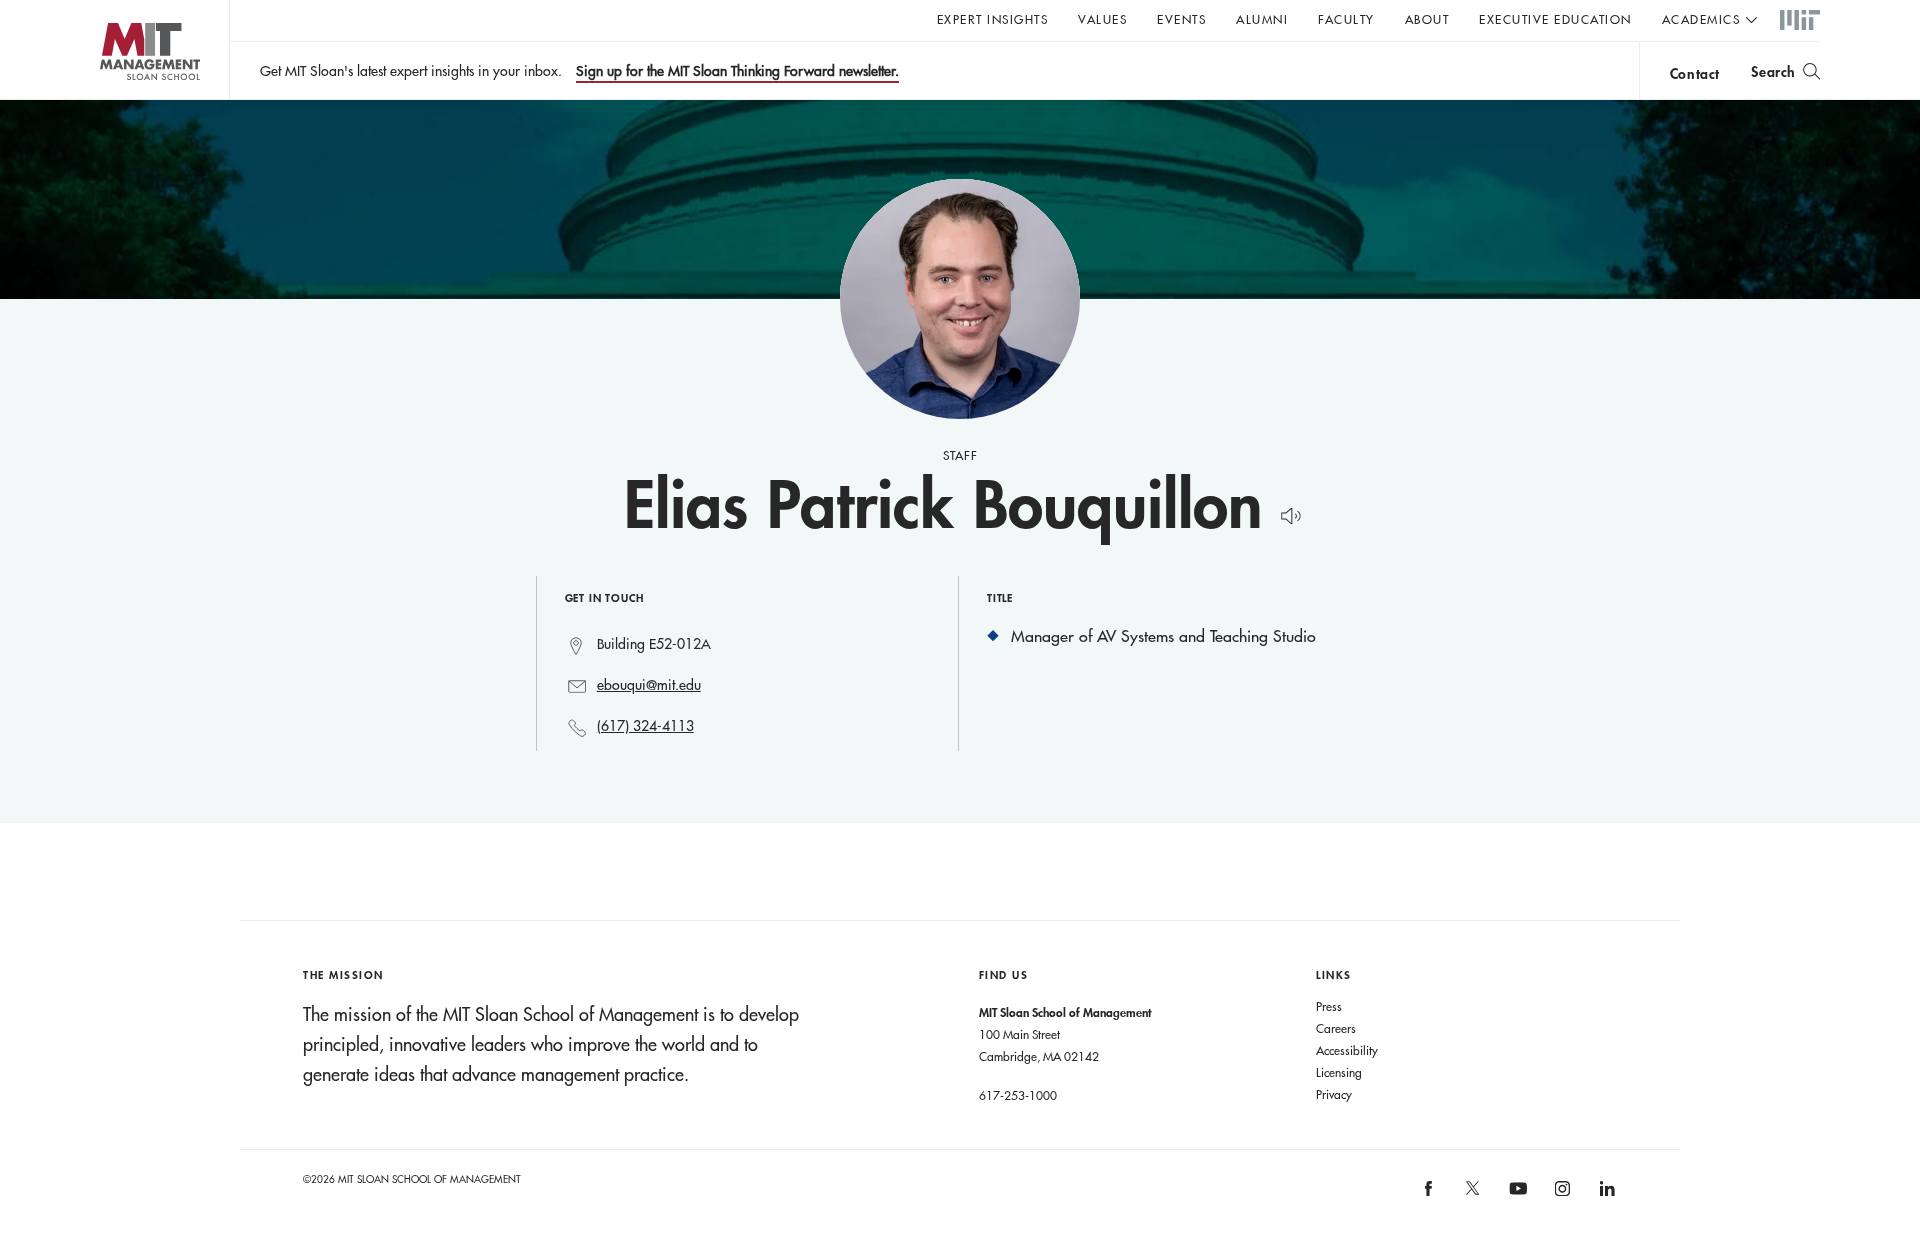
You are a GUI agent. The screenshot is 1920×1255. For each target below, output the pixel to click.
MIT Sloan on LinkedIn (1605, 1194)
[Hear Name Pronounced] (1285, 512)
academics (1701, 19)
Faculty (1346, 19)
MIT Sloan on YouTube (1515, 1199)
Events (1181, 19)
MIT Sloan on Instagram (1560, 1194)
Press (1329, 1006)
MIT (1800, 21)
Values (1102, 19)
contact (1695, 73)
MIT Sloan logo (110, 99)
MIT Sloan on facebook (1429, 1194)
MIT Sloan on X (1472, 1195)
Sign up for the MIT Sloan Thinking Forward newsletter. (737, 71)
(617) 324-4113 (645, 726)
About (1427, 19)
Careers (1336, 1028)
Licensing (1339, 1072)
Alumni (1262, 19)
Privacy (1334, 1094)
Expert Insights (993, 19)
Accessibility (1347, 1050)
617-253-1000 (1018, 1095)
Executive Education (1555, 19)
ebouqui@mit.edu (649, 685)
